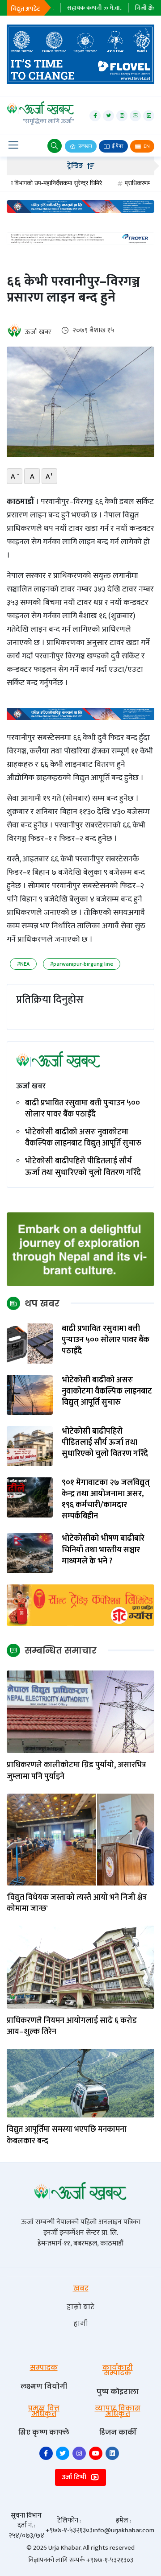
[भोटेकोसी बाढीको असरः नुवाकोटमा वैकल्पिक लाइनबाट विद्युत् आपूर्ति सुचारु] (30, 1394)
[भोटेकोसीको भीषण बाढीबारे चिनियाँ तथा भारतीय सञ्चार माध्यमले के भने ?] (30, 1553)
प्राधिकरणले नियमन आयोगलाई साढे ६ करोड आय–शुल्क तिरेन (72, 2026)
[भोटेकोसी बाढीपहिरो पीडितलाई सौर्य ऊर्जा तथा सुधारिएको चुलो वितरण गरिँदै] (30, 1445)
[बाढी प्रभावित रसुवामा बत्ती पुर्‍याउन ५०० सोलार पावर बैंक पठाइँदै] (30, 1343)
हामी (81, 2323)
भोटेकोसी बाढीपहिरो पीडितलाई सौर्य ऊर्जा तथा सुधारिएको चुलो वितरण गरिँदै (83, 1167)
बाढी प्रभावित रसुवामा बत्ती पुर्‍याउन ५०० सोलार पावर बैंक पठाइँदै (83, 1109)
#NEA (23, 964)
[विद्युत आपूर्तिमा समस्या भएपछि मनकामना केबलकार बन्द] (80, 2083)
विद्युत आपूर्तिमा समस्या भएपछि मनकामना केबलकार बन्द (67, 2135)
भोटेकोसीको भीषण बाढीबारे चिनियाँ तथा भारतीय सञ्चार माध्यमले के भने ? (103, 1550)
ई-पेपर (117, 146)
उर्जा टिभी (75, 2477)
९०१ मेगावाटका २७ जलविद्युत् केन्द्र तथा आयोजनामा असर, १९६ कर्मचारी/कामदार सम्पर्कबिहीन (106, 1500)
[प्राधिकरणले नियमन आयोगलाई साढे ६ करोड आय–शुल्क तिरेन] (80, 1967)
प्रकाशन (85, 146)
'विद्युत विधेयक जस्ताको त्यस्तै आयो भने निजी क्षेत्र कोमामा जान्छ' (77, 1903)
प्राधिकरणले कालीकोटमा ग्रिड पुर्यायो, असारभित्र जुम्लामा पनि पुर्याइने (76, 1771)
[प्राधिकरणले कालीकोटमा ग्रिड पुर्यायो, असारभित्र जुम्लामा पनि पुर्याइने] (80, 1711)
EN (146, 146)
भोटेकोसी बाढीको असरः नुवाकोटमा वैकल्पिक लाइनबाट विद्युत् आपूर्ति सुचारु (83, 1138)
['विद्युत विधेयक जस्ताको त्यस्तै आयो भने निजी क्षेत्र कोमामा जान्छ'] (80, 1839)
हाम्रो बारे (80, 2307)
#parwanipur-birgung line (82, 964)
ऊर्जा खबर (38, 332)
